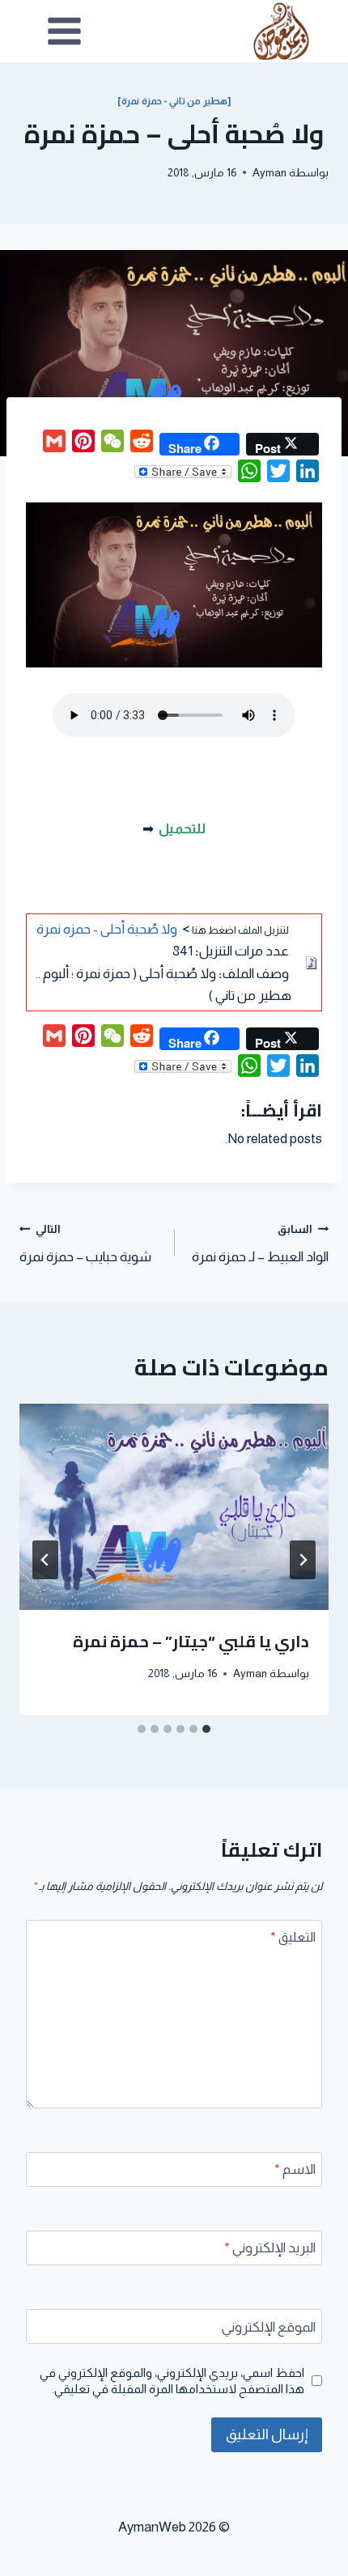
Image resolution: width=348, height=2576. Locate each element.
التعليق (293, 1937)
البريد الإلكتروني (270, 2248)
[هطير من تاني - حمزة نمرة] (174, 101)
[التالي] (45, 1560)
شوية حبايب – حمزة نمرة (85, 1244)
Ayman (269, 173)
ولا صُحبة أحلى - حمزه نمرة (107, 929)
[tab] (206, 1729)
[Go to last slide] (303, 1560)
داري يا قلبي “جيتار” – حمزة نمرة (191, 1641)
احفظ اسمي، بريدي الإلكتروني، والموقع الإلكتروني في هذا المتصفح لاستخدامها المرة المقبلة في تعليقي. (172, 2381)
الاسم (295, 2169)
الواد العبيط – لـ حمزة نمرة (260, 1244)
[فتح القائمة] (65, 31)
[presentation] (174, 1507)
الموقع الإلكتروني (269, 2327)
